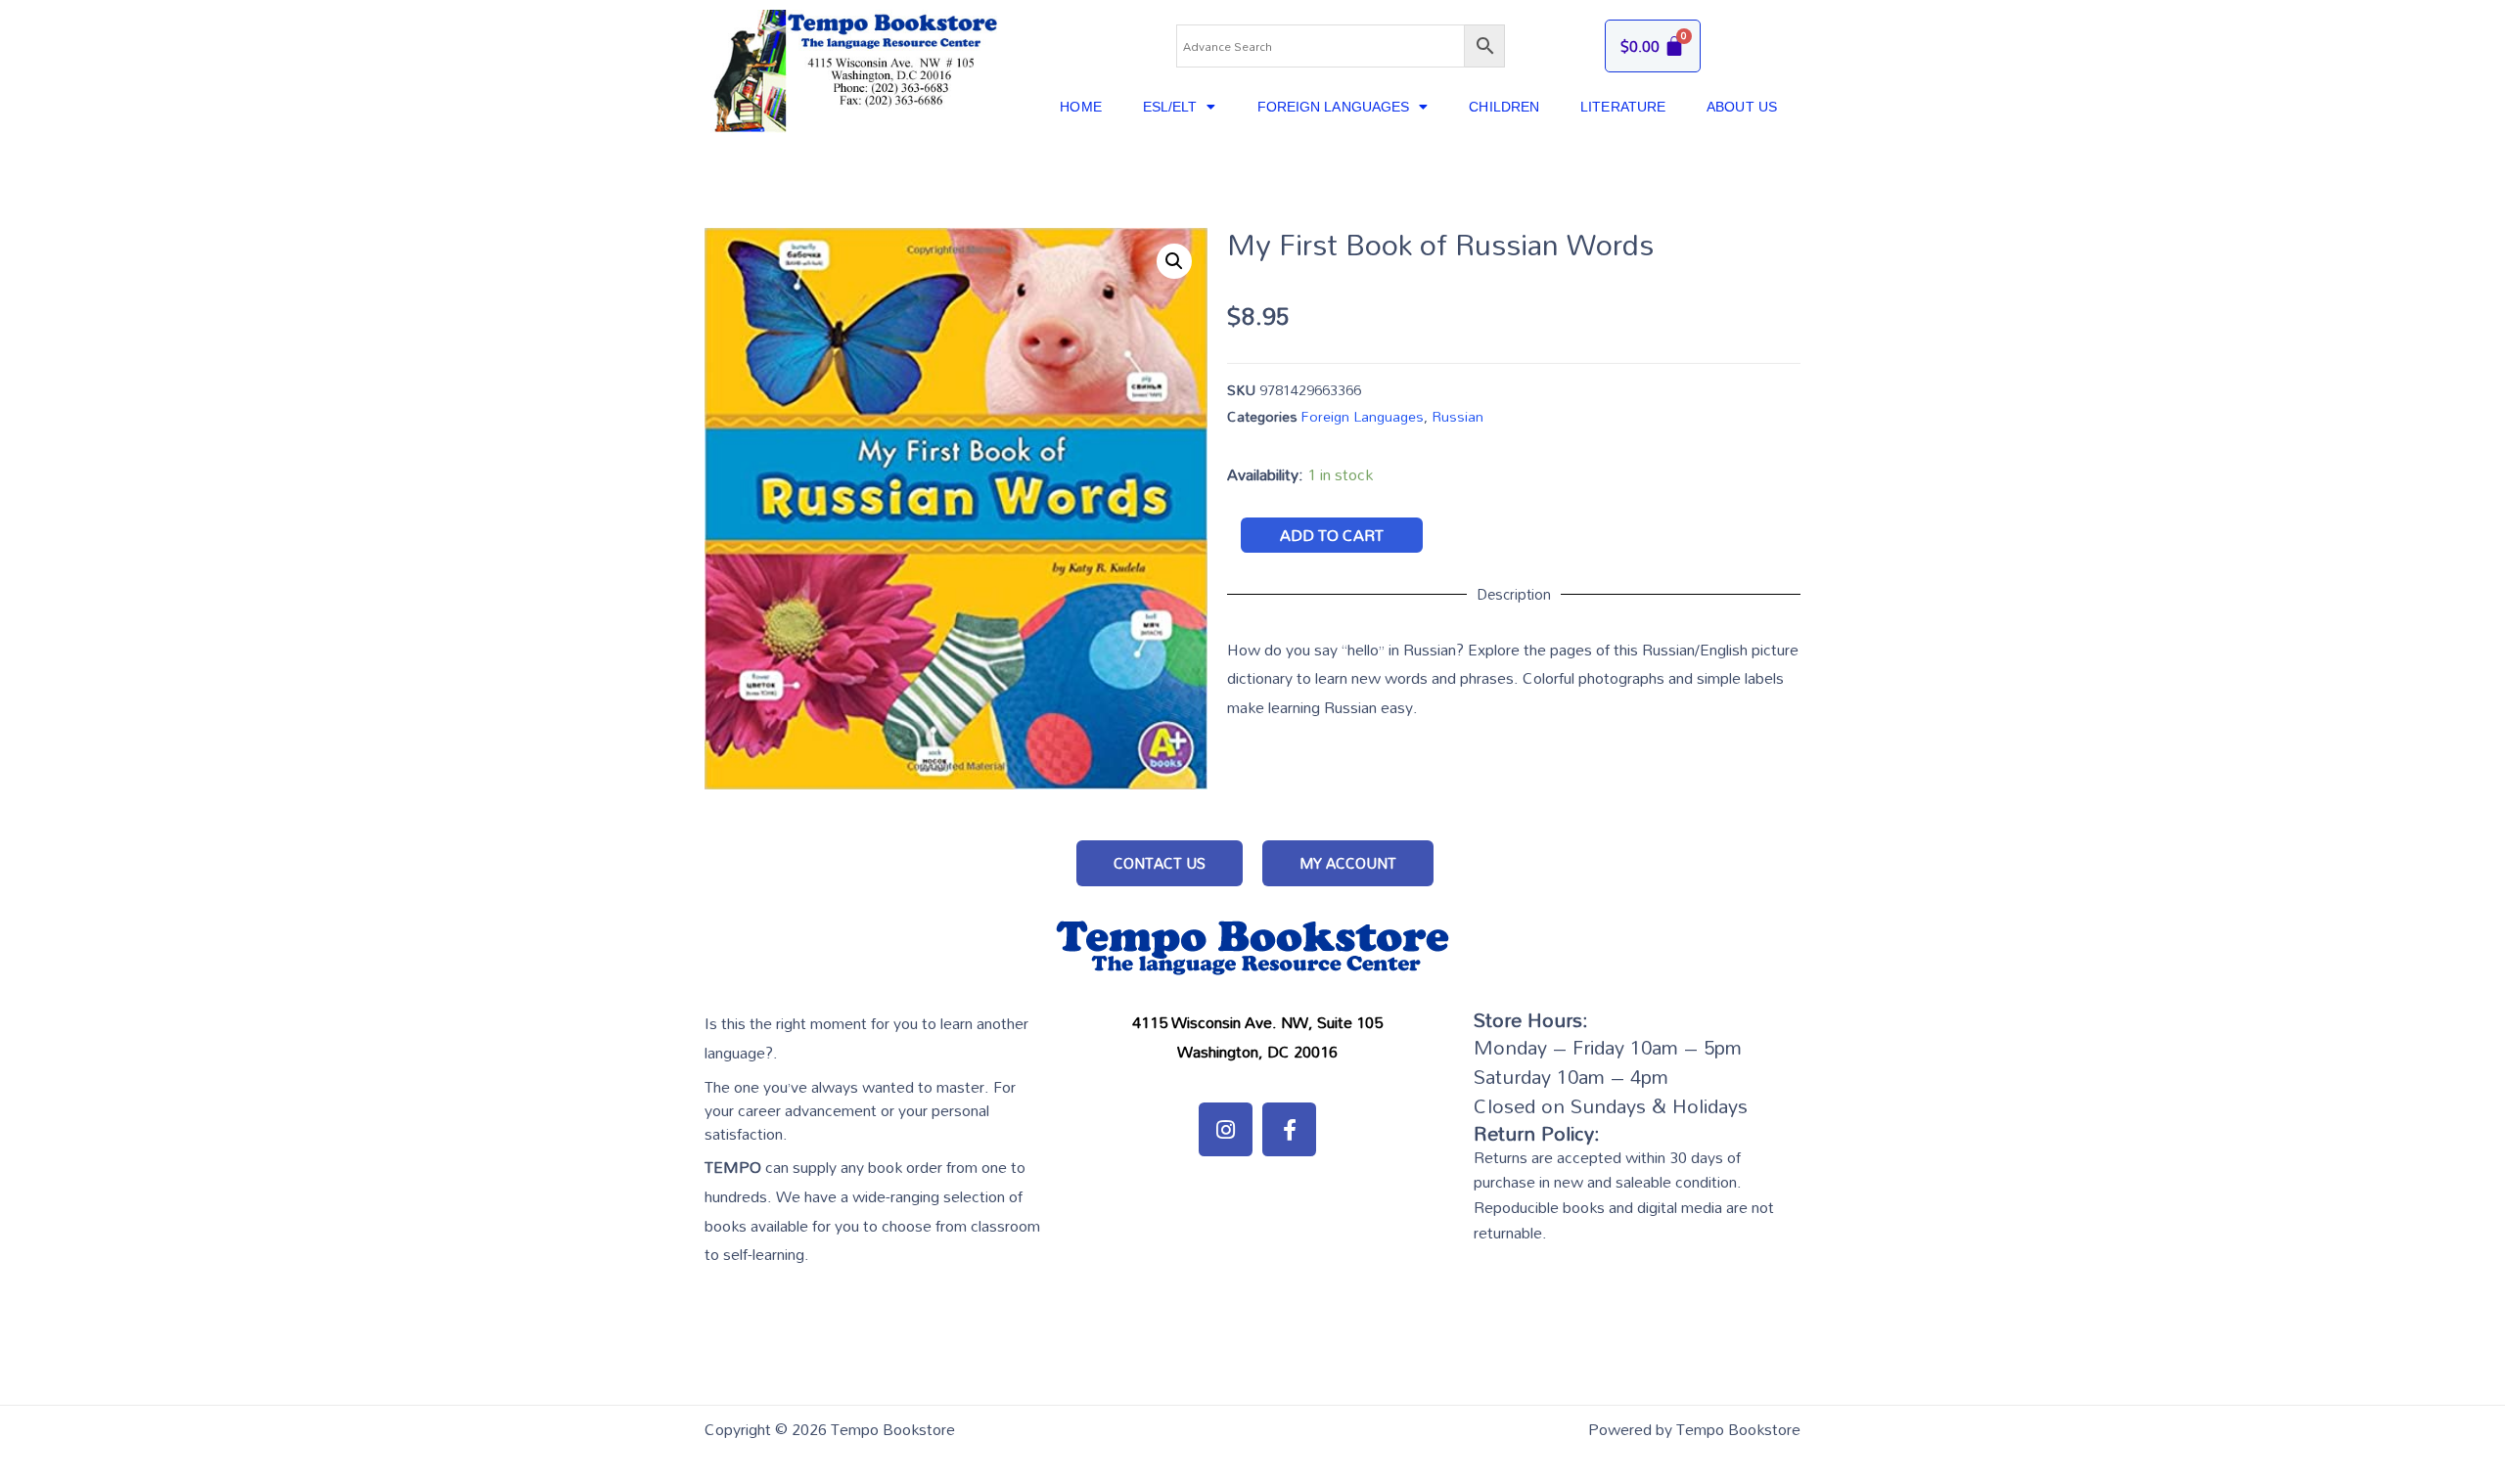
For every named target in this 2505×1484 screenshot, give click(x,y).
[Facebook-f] (1289, 1129)
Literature (1623, 107)
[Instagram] (1226, 1129)
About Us (1742, 107)
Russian (1457, 416)
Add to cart (1332, 535)
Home (1080, 107)
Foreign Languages (1334, 107)
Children (1504, 107)
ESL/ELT (1170, 107)
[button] (1160, 863)
